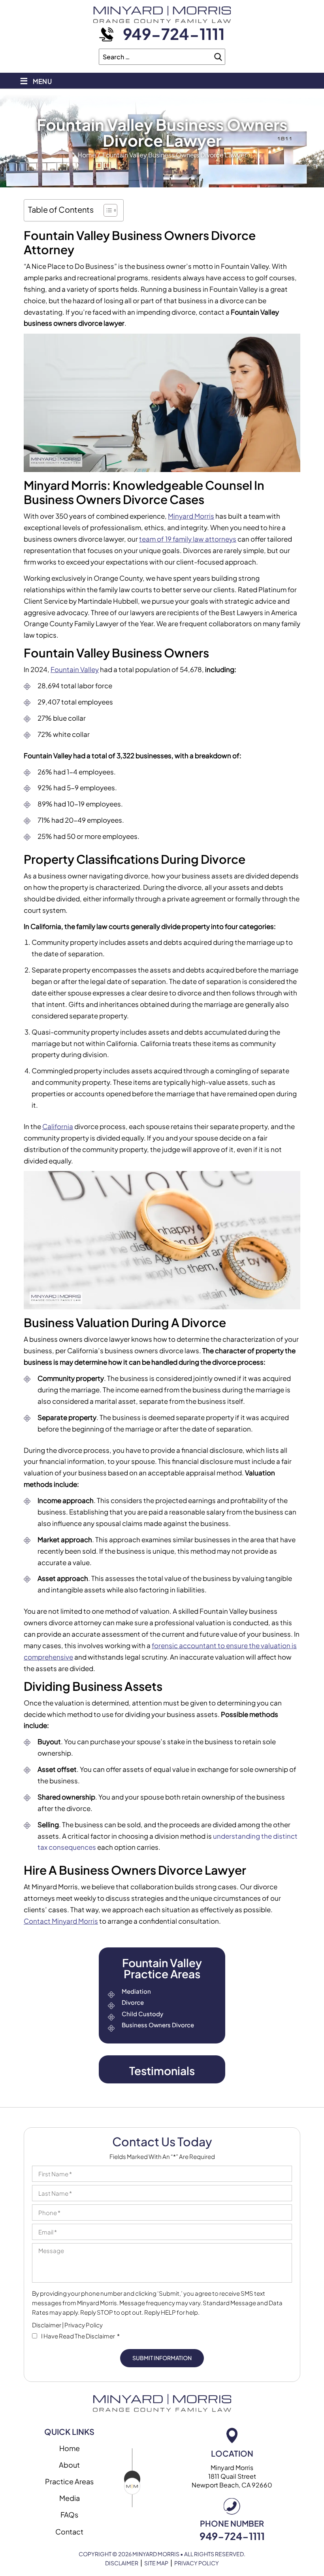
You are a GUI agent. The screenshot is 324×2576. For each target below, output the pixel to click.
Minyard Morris (191, 516)
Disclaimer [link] (122, 2563)
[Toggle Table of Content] (106, 210)
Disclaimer (47, 2325)
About (69, 2465)
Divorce (133, 2002)
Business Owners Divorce (158, 2025)
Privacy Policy (84, 2325)
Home (70, 2448)
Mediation (136, 1991)
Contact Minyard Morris (61, 1921)
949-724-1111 (174, 34)
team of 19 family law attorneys (188, 539)
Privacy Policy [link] (197, 2563)
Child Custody (142, 2014)
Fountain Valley (75, 669)
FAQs (69, 2515)
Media (70, 2498)
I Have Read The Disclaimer (80, 2336)
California (58, 1126)
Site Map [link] (156, 2563)
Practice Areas (69, 2481)
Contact (69, 2532)
